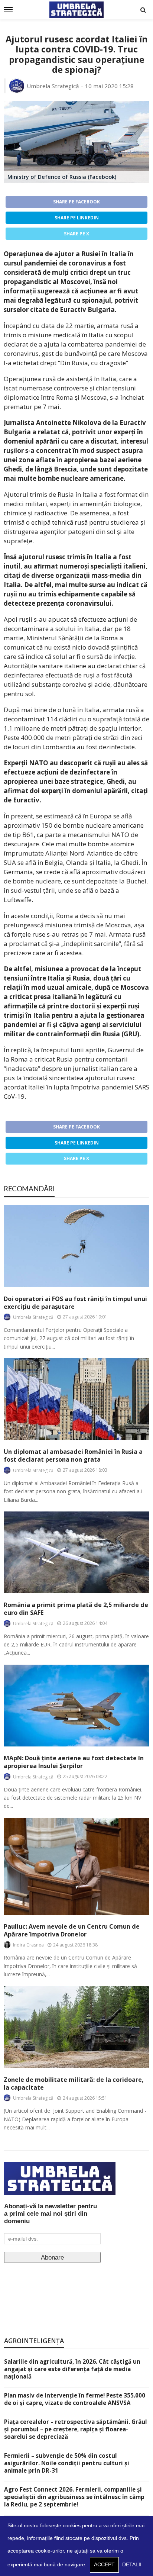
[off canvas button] (8, 10)
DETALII (132, 2565)
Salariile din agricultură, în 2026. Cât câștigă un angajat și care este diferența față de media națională (72, 2369)
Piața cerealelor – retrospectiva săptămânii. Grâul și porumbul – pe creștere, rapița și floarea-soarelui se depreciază (76, 2429)
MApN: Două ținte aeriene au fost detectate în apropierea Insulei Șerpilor (74, 1762)
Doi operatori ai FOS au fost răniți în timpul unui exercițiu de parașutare (75, 1303)
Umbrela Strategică (53, 86)
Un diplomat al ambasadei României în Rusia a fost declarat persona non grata (73, 1456)
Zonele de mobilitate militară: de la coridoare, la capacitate (74, 2084)
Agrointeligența (34, 2341)
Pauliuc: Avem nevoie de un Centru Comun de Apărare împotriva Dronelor (72, 1931)
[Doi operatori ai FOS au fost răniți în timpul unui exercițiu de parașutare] (76, 1246)
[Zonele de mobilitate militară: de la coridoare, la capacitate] (76, 2027)
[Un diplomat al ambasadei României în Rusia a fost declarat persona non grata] (76, 1399)
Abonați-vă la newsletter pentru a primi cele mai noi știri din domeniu (51, 2214)
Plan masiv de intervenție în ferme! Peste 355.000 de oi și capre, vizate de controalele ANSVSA (75, 2399)
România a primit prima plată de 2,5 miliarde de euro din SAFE (76, 1609)
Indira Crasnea (28, 1945)
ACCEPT (104, 2565)
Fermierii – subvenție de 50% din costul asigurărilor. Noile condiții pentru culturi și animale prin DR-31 (67, 2463)
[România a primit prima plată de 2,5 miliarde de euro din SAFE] (76, 1552)
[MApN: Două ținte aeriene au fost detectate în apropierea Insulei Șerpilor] (76, 1706)
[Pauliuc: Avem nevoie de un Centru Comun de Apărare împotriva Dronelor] (76, 1866)
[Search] (143, 10)
